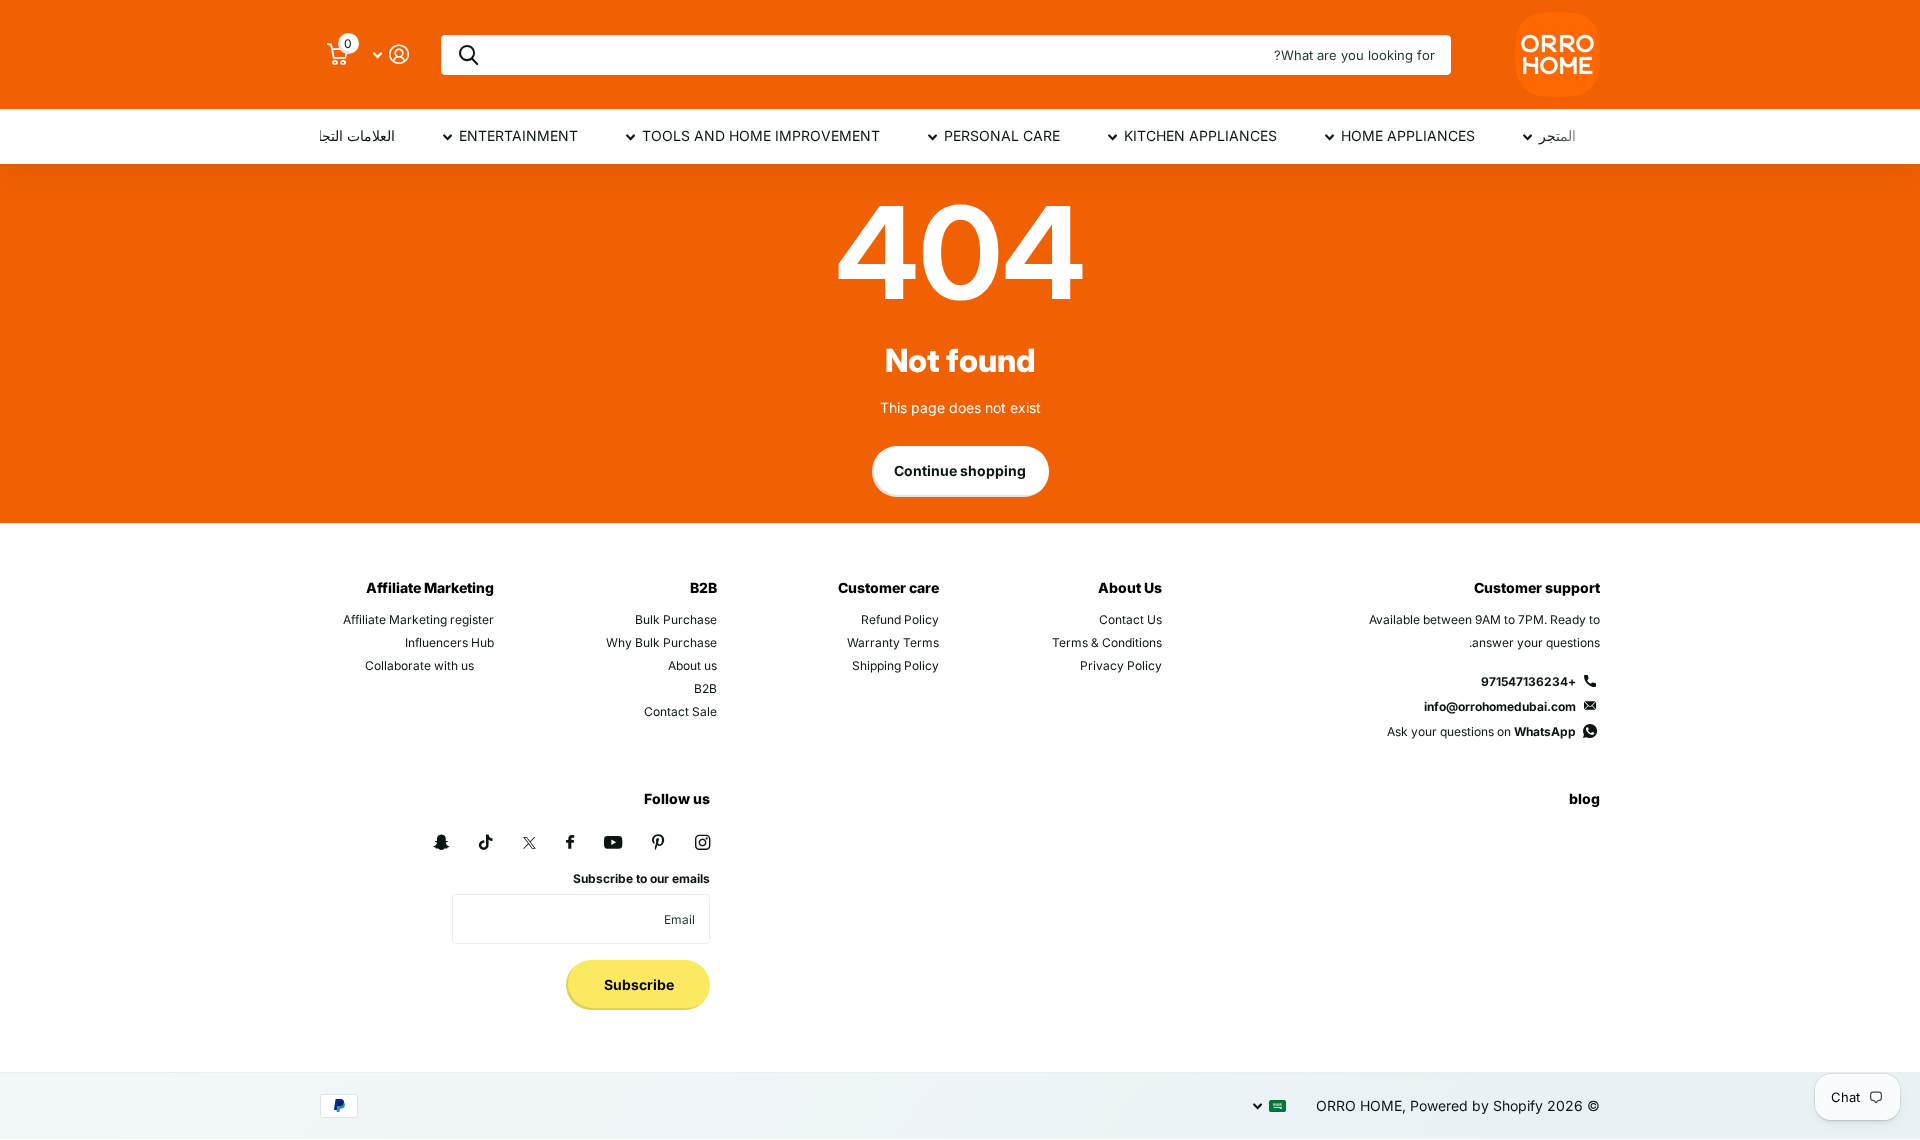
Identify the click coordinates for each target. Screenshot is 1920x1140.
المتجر (1557, 135)
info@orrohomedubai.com (1500, 706)
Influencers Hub (449, 642)
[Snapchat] (441, 842)
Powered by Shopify (1476, 1105)
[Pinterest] (658, 842)
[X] (529, 843)
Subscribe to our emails (641, 878)
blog (1584, 798)
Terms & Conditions (1107, 642)
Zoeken (468, 55)
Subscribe (637, 984)
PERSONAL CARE (1002, 135)
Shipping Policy (895, 665)
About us (692, 665)
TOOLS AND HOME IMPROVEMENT (761, 135)
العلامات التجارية (347, 135)
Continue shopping (960, 470)
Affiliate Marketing (430, 587)
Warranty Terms (893, 642)
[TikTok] (486, 842)
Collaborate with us (419, 665)
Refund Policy (900, 619)
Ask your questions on (1481, 731)
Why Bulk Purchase (661, 642)
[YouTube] (613, 843)
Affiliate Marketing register (418, 619)
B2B (703, 587)
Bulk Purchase (676, 619)
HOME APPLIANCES (1408, 135)
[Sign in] (390, 54)
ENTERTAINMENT (518, 135)
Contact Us (1130, 619)
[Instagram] (702, 842)
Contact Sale (680, 711)
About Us (1130, 587)
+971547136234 (1528, 681)
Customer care (888, 587)
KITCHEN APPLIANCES (1200, 135)
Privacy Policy (1121, 665)
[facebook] (570, 843)
